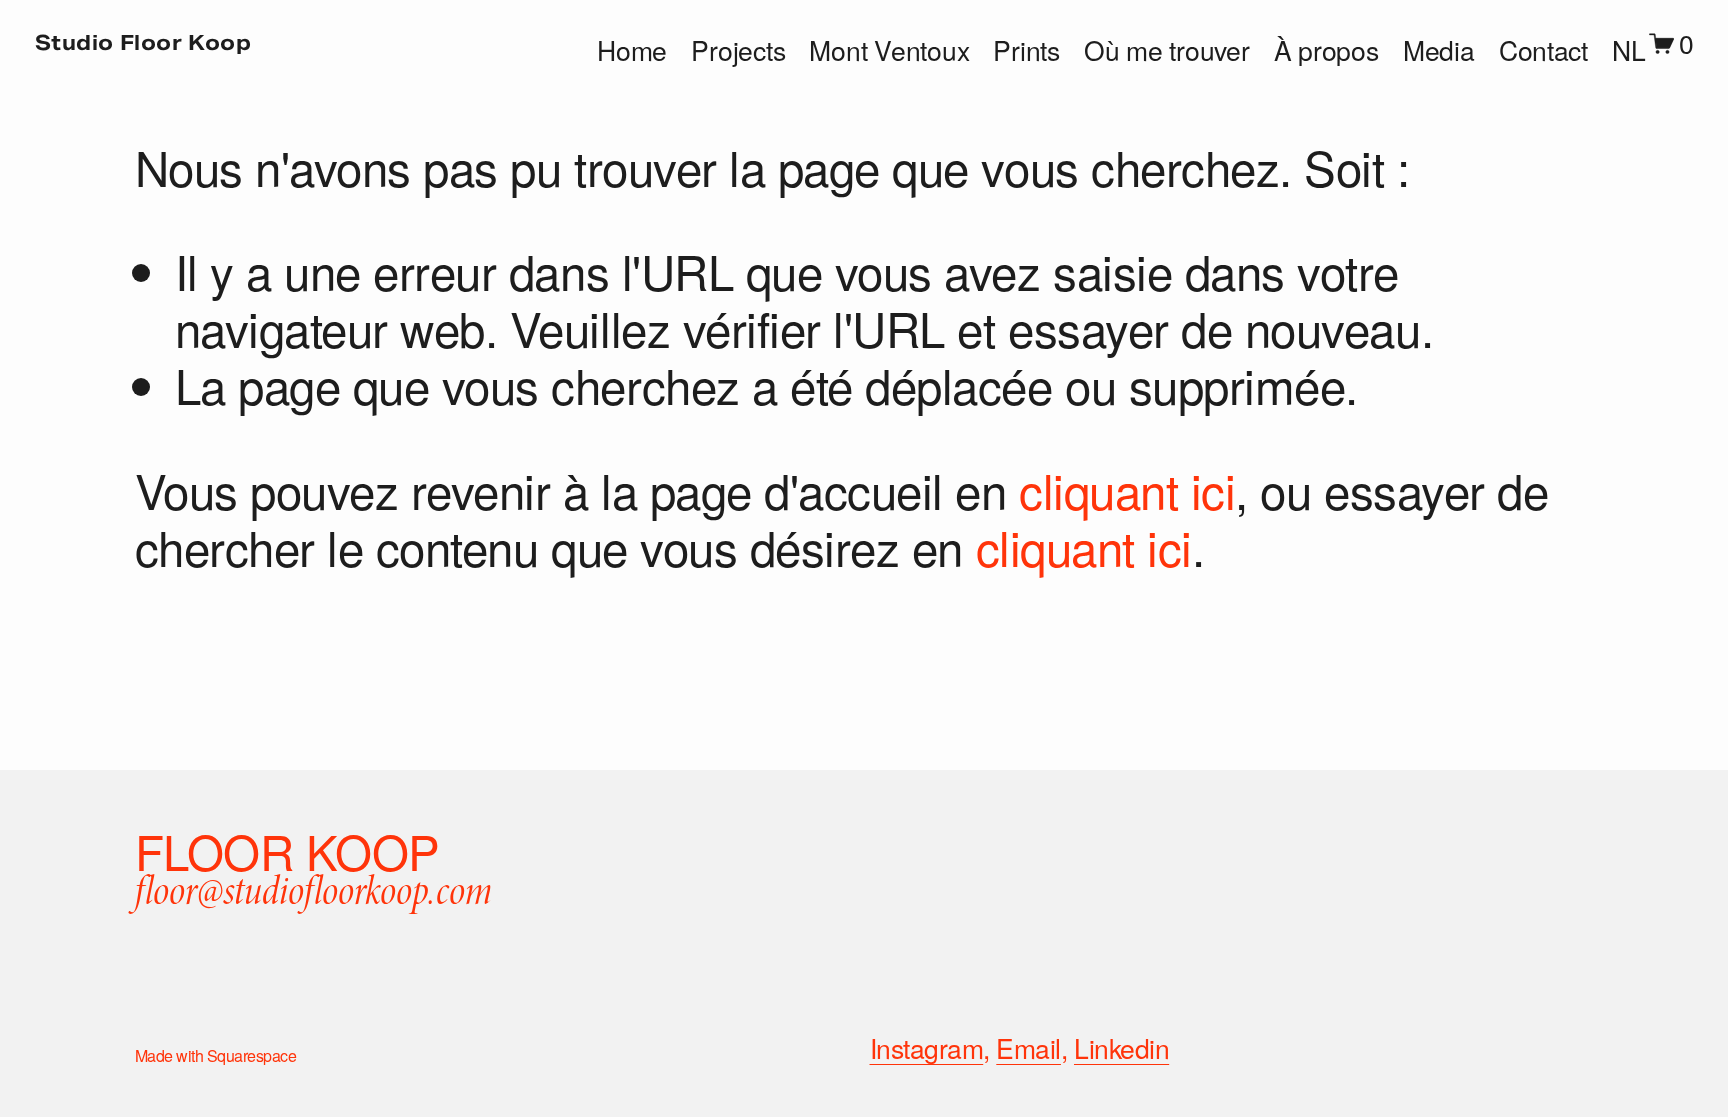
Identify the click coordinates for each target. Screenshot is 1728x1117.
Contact (1543, 51)
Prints (1026, 51)
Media (1439, 51)
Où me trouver (1167, 51)
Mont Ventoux (889, 51)
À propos (1326, 51)
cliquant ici (1127, 489)
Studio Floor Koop (143, 43)
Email (1028, 1049)
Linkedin (1121, 1049)
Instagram (927, 1049)
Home (632, 51)
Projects (738, 51)
